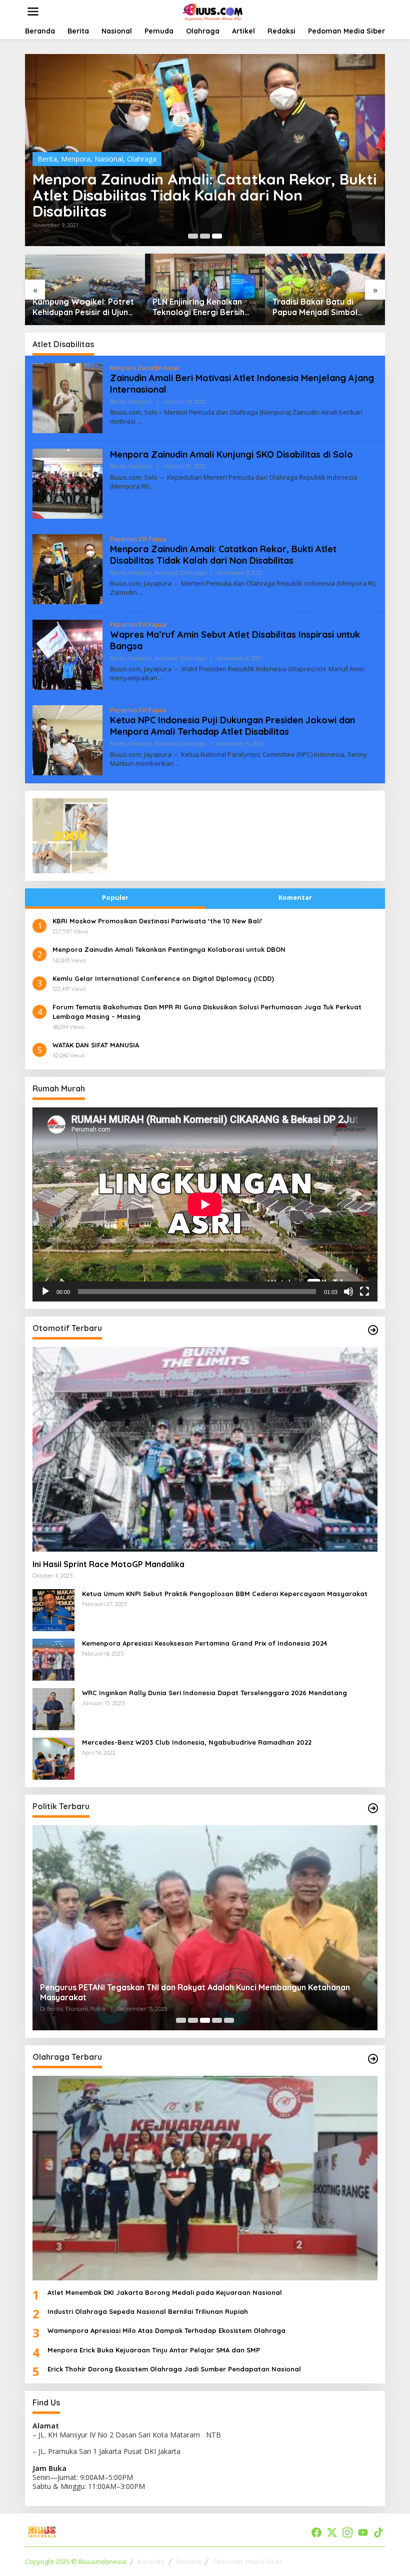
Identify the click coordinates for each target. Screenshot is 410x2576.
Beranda (151, 2561)
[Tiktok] (378, 2532)
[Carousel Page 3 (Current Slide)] (217, 236)
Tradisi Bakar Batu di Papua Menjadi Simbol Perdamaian (315, 307)
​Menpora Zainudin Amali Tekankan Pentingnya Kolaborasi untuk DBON (169, 949)
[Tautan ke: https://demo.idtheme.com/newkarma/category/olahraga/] (373, 2059)
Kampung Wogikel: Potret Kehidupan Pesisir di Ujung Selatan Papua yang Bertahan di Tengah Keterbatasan (83, 307)
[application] (205, 1204)
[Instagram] (347, 2532)
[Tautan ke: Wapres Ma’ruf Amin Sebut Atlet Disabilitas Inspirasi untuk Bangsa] (67, 654)
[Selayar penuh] (364, 1292)
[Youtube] (363, 2532)
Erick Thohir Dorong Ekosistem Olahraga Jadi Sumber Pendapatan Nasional (174, 2369)
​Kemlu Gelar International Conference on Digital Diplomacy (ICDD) (163, 978)
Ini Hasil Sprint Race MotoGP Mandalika (108, 1564)
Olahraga (142, 159)
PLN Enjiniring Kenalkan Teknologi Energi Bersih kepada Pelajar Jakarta (198, 307)
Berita (47, 159)
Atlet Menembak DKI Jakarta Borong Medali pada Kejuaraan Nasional (165, 2292)
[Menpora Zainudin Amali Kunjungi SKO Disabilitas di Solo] (152, 486)
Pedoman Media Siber (247, 2561)
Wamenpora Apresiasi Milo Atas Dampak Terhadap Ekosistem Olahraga (166, 2330)
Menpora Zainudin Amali (145, 368)
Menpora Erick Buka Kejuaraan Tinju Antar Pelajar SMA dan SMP (154, 2350)
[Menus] (33, 12)
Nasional (109, 159)
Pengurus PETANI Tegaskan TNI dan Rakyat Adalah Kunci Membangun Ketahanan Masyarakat (195, 1993)
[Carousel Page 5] (229, 2020)
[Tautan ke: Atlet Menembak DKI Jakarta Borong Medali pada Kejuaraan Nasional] (205, 2178)
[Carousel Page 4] (217, 2020)
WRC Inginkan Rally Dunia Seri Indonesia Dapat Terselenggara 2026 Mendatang (214, 1693)
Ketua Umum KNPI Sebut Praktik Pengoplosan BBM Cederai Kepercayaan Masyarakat (225, 1594)
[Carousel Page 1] (193, 236)
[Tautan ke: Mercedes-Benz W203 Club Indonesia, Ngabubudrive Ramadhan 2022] (53, 1758)
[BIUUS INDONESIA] (213, 11)
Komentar (295, 897)
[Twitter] (332, 2532)
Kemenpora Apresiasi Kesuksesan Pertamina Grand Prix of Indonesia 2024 (204, 1643)
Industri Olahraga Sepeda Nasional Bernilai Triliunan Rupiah (148, 2311)
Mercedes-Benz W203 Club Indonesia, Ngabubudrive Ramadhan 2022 (197, 1742)
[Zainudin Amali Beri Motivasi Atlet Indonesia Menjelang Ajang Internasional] (139, 421)
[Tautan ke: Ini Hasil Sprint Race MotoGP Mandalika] (205, 1449)
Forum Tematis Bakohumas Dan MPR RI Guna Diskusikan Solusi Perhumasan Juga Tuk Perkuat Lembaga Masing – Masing (207, 1011)
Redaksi (189, 2561)
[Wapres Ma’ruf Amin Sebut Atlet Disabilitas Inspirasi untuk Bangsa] (161, 678)
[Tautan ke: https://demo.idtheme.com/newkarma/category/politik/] (373, 1808)
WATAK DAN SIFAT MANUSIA (96, 1045)
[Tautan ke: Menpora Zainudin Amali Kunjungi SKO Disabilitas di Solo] (67, 483)
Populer (115, 897)
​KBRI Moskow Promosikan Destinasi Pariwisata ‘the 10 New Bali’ (157, 921)
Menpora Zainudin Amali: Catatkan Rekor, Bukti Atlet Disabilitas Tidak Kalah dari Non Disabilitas (204, 195)
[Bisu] (348, 1292)
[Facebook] (316, 2532)
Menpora (76, 159)
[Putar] (45, 1292)
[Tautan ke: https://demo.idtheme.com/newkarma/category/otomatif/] (373, 1330)
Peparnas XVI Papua (138, 539)
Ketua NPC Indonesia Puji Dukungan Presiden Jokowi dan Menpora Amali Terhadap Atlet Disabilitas (232, 726)
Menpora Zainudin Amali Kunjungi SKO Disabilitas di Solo (231, 454)
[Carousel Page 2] (205, 236)
